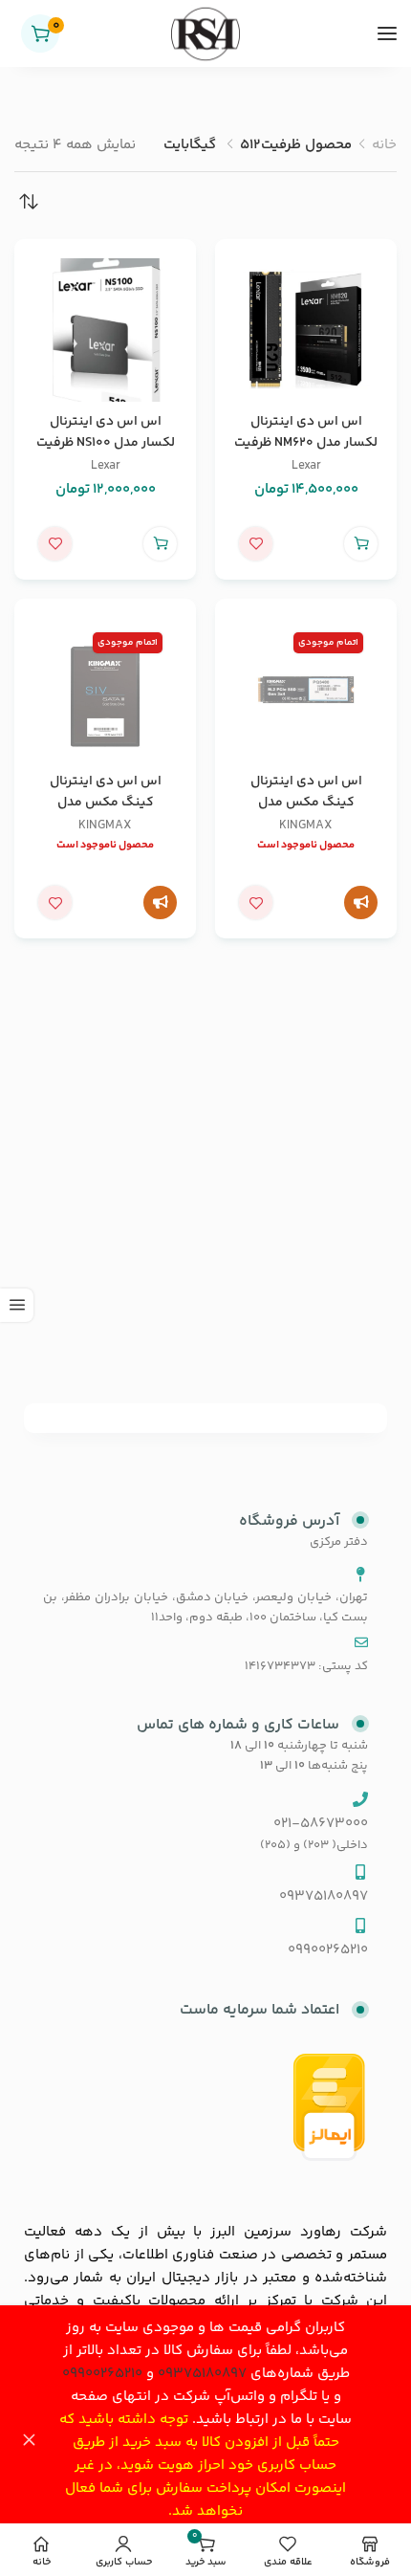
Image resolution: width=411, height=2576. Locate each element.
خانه (384, 145)
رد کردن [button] (29, 2441)
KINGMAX (306, 825)
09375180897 (202, 2374)
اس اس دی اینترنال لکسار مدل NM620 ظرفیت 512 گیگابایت (306, 443)
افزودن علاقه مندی (256, 544)
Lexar (306, 465)
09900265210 (102, 2374)
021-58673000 (321, 1824)
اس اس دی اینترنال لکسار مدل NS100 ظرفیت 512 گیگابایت (106, 443)
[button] (361, 544)
